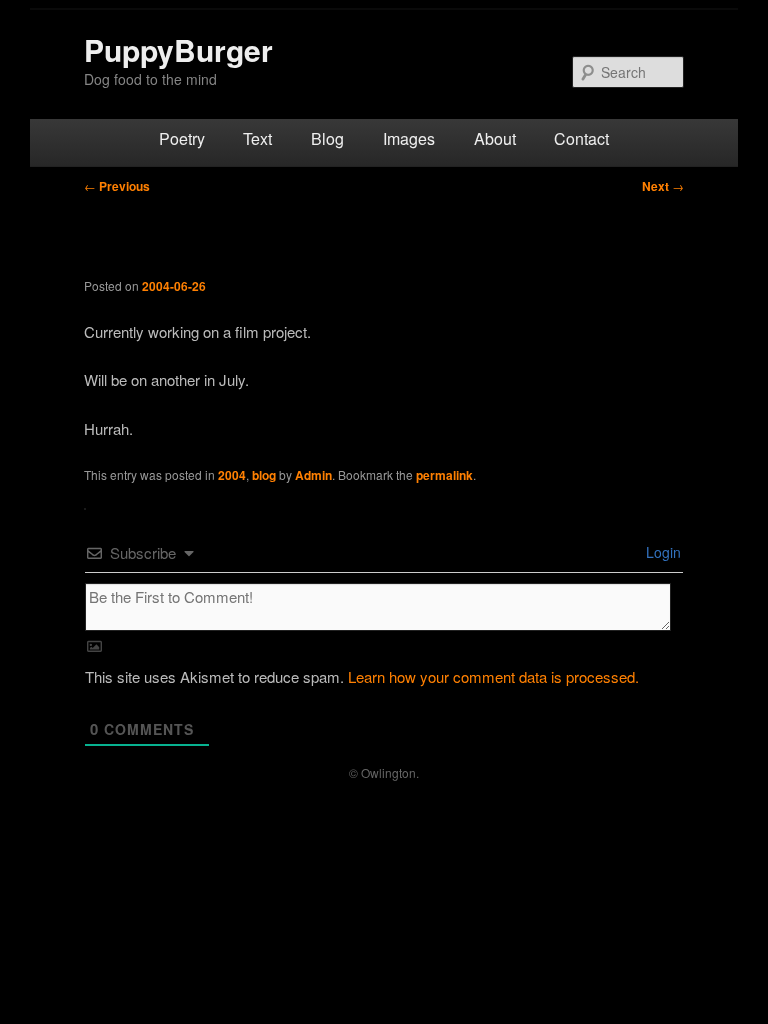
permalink (444, 475)
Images (409, 138)
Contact (581, 138)
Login (661, 552)
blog (264, 475)
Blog (327, 138)
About (495, 138)
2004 (232, 475)
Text (257, 138)
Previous (117, 186)
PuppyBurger (178, 49)
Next (663, 186)
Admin (313, 475)
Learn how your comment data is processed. (493, 676)
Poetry (182, 138)
